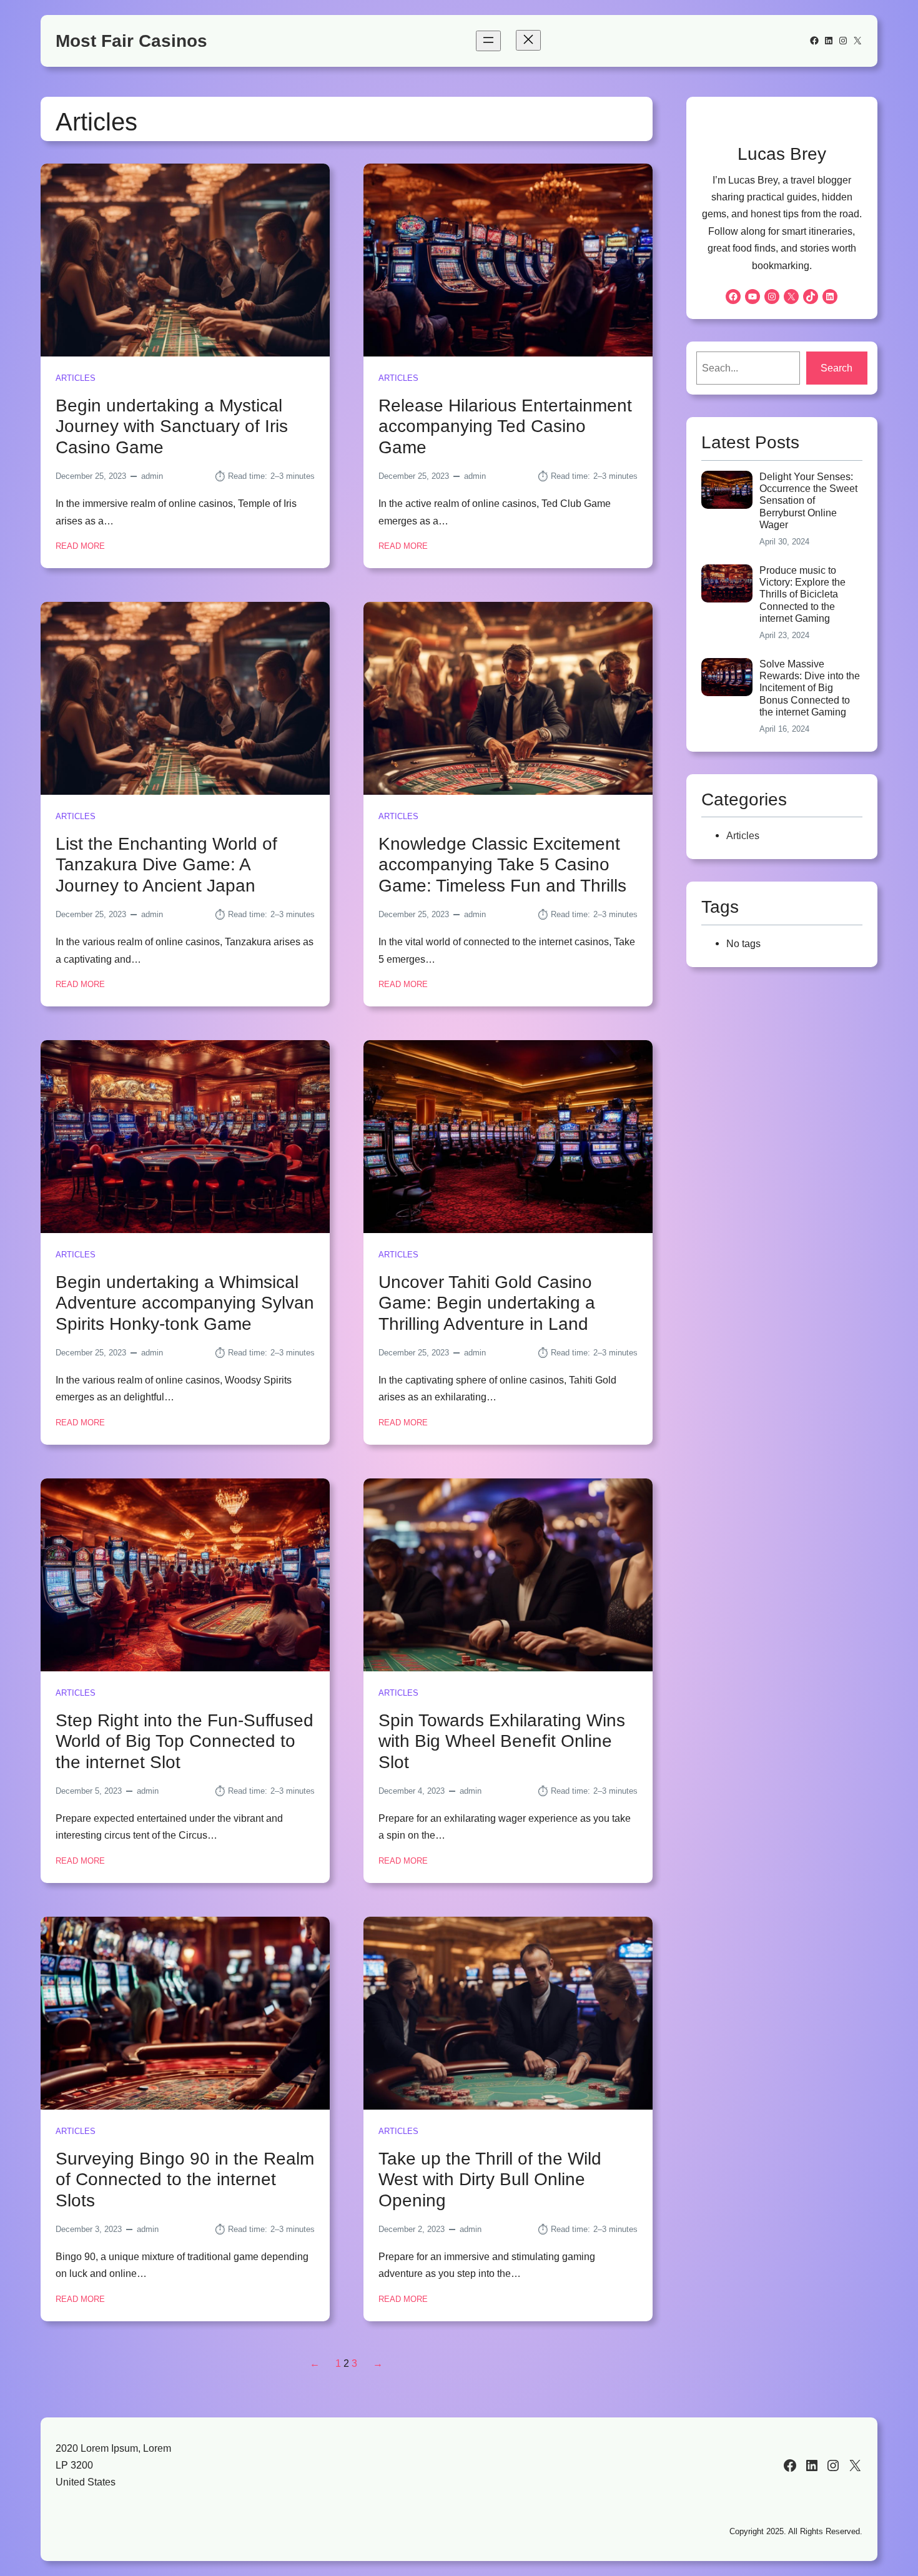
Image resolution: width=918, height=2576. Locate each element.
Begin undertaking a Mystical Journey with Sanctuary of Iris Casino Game (172, 426)
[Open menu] (488, 41)
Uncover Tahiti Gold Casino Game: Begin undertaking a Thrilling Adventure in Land (487, 1303)
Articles (76, 378)
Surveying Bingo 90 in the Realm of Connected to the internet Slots (185, 2180)
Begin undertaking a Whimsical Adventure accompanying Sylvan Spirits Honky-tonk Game (185, 1303)
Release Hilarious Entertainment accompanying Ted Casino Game (505, 426)
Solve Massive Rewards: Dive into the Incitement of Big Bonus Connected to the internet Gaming (810, 688)
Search (837, 368)
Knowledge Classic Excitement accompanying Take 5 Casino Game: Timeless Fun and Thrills (502, 865)
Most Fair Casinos (131, 41)
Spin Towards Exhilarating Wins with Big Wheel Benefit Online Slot (502, 1741)
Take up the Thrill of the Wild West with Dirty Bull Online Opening (490, 2180)
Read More (80, 547)
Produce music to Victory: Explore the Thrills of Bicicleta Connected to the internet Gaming (802, 594)
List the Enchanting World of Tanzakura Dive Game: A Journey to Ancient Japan (166, 865)
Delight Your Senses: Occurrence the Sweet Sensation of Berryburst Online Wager (808, 501)
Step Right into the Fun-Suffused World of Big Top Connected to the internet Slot (185, 1741)
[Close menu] (528, 40)
